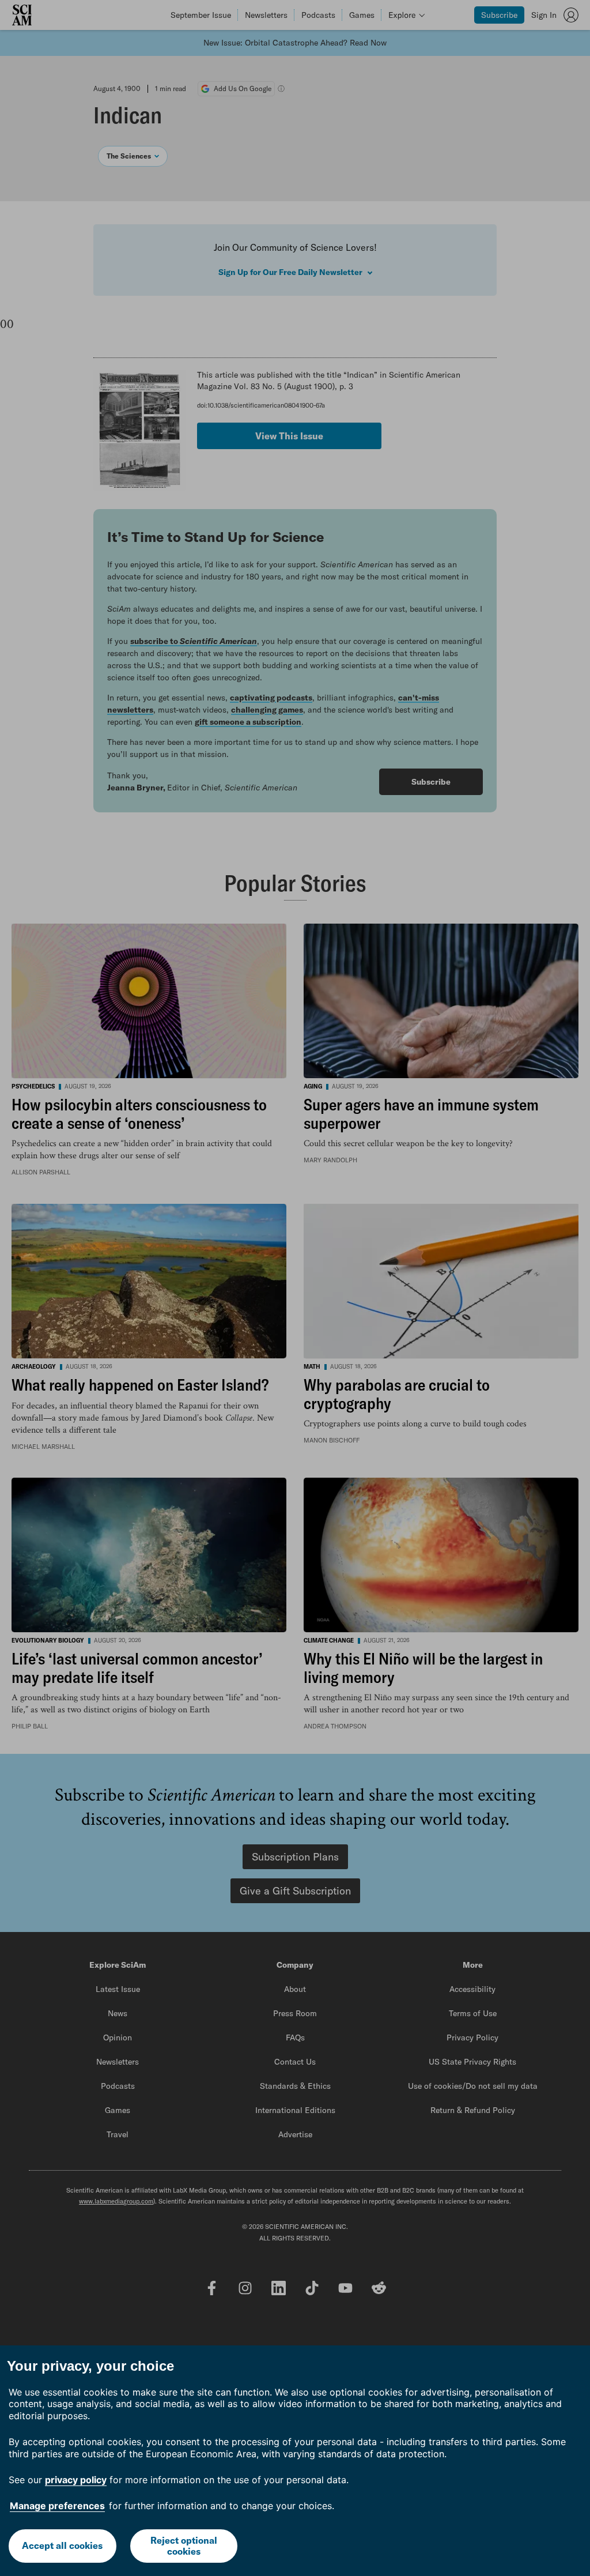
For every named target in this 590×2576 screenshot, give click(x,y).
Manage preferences (57, 2506)
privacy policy (76, 2480)
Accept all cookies (62, 2545)
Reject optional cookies (184, 2546)
